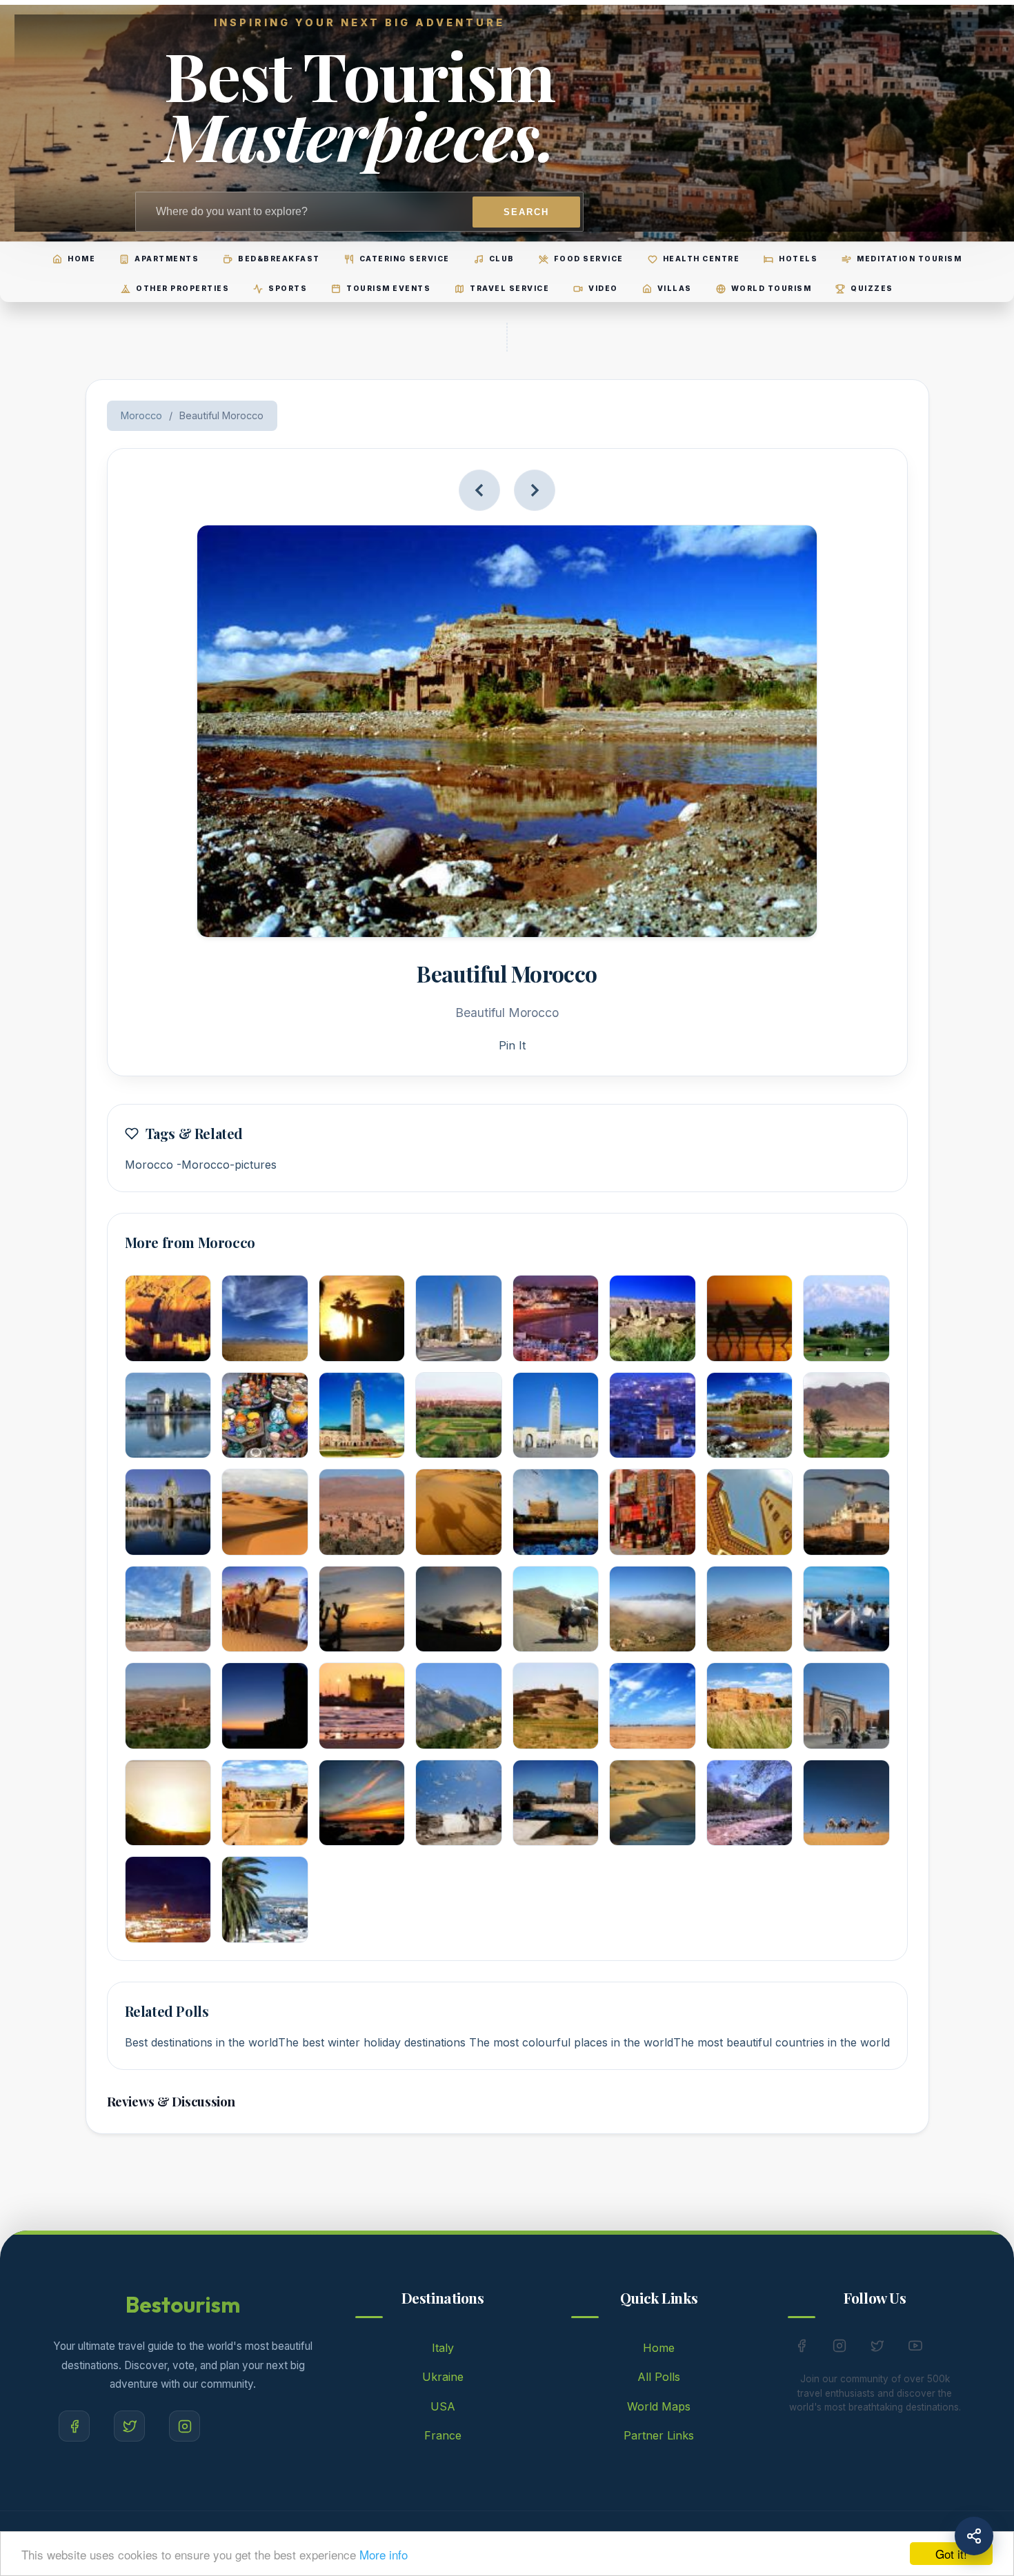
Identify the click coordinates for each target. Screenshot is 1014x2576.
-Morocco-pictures (227, 1165)
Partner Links (659, 2435)
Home (659, 2348)
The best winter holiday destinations (374, 2042)
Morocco (141, 415)
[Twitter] (129, 2426)
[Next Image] (535, 490)
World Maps (659, 2406)
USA (443, 2406)
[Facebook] (74, 2426)
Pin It (512, 1045)
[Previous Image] (479, 490)
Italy (443, 2348)
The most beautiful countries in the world (782, 2042)
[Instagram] (185, 2426)
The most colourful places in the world (571, 2042)
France (443, 2435)
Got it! (951, 2554)
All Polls (659, 2377)
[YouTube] (915, 2348)
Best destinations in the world (201, 2042)
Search (526, 212)
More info (384, 2554)
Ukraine (443, 2377)
